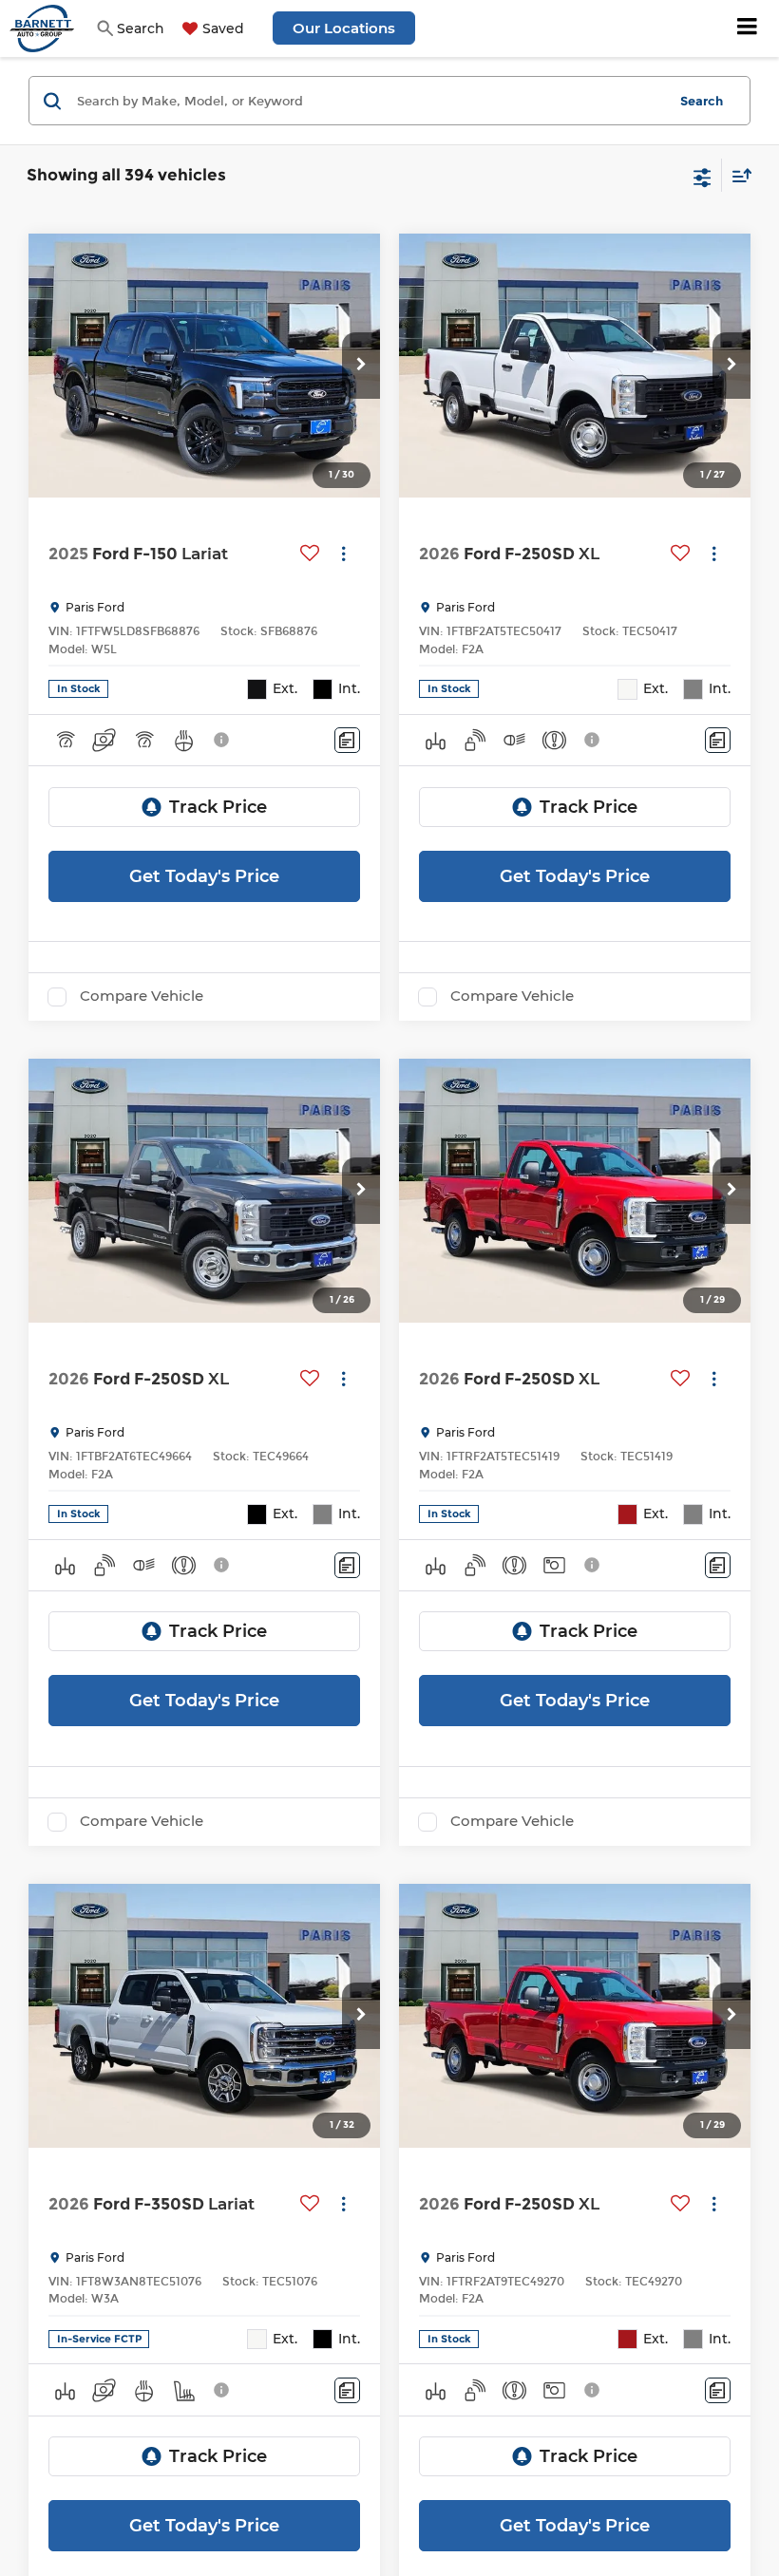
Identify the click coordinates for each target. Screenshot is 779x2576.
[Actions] (343, 554)
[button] (361, 366)
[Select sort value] (737, 175)
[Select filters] (703, 176)
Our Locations (344, 28)
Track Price (218, 807)
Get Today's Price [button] (204, 876)
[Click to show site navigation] (748, 28)
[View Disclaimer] (223, 740)
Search (702, 101)
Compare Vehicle (142, 996)
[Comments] (347, 740)
